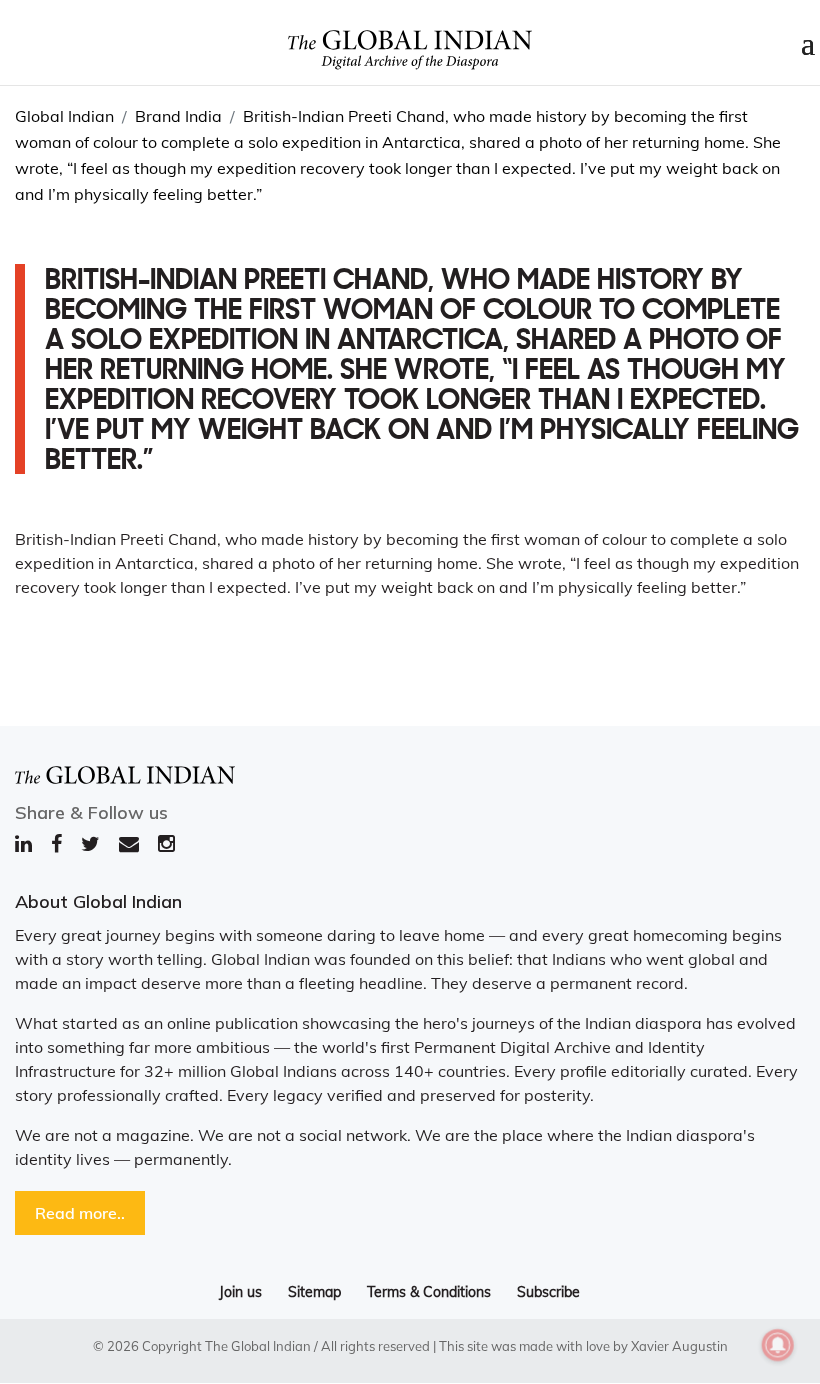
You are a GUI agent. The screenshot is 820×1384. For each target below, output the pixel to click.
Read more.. (80, 1213)
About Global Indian (98, 901)
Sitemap (314, 1292)
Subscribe (548, 1292)
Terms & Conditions (429, 1292)
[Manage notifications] (778, 1345)
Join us (240, 1292)
